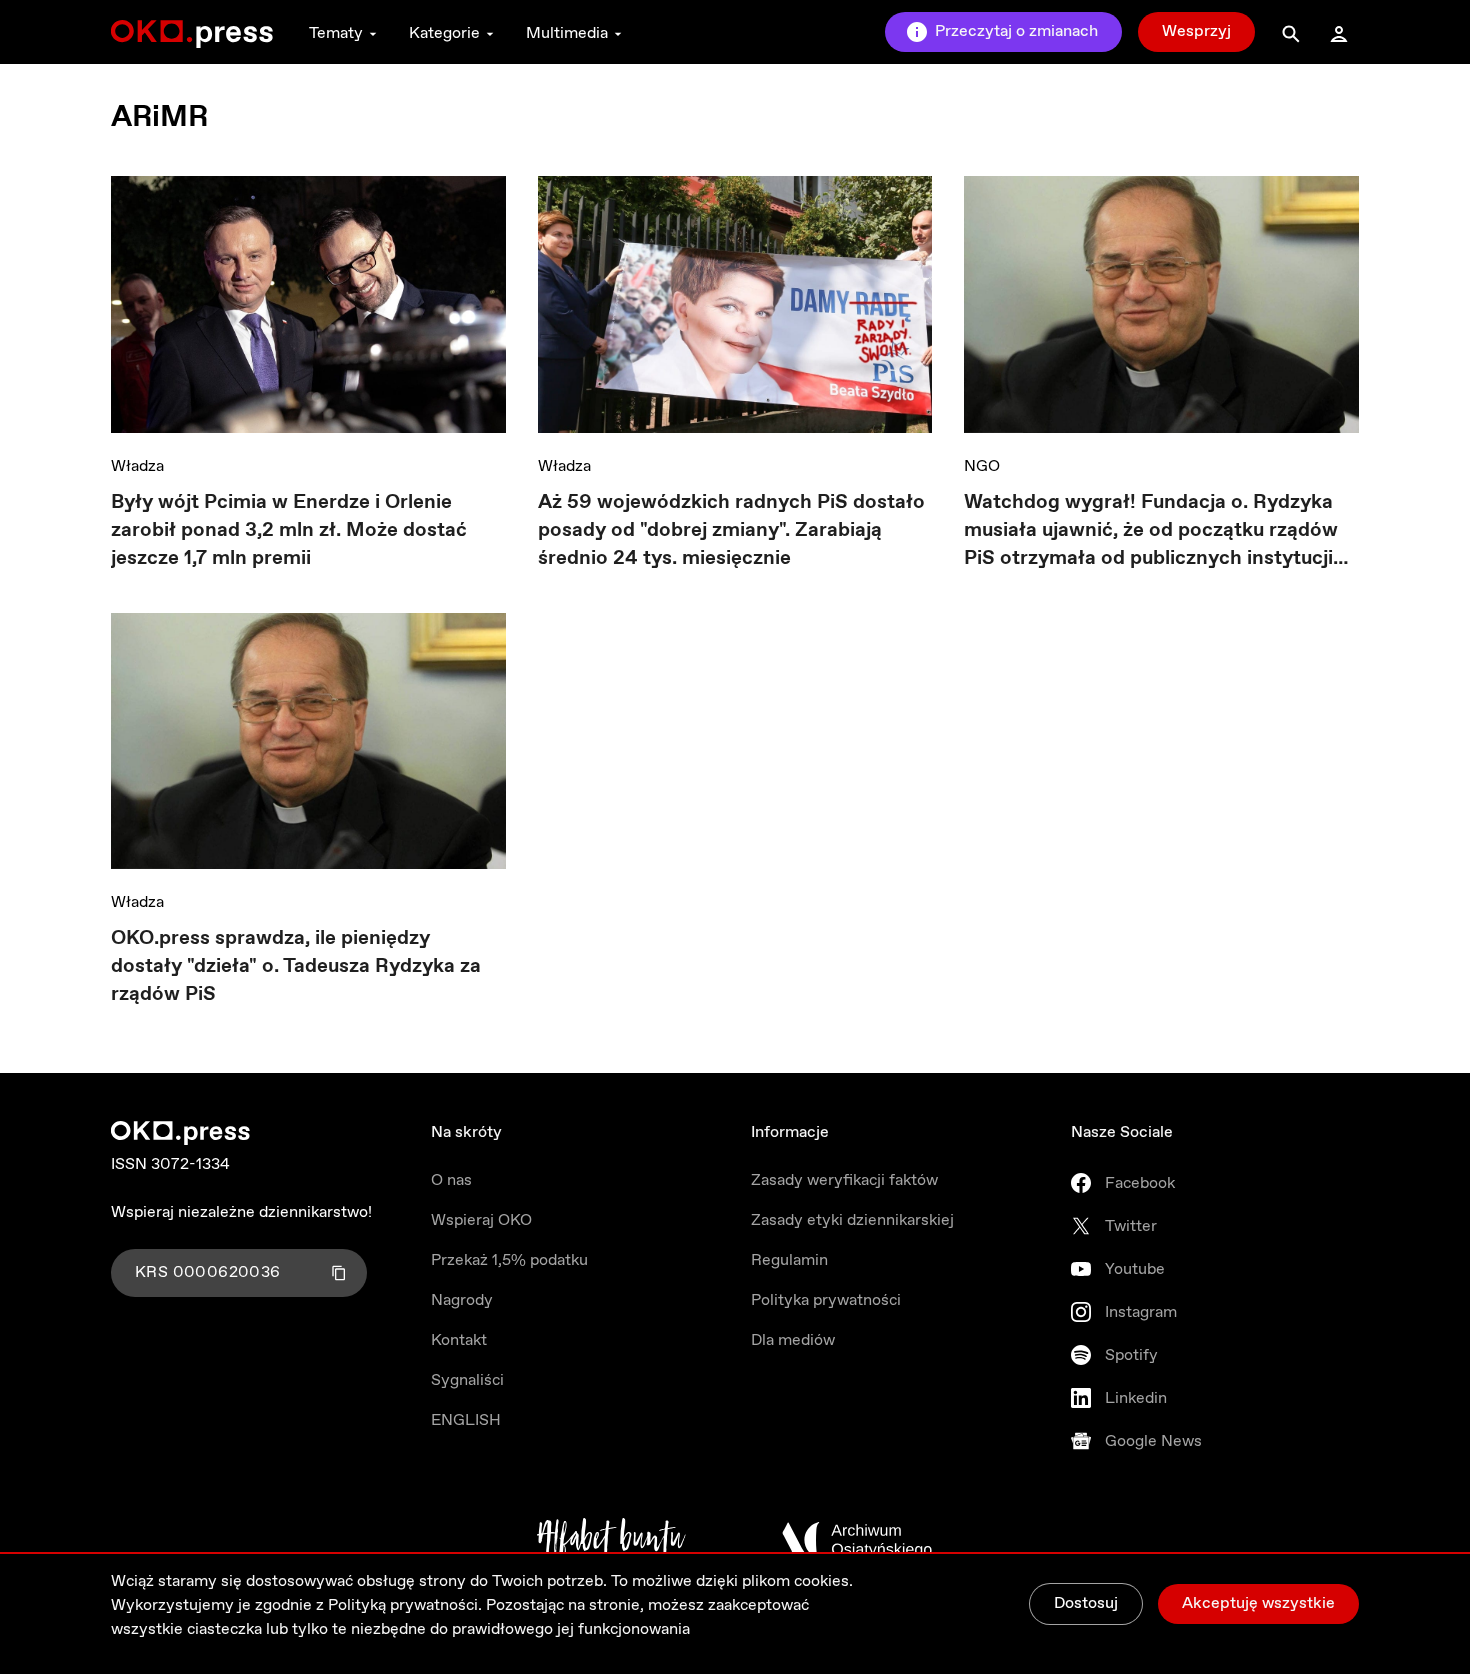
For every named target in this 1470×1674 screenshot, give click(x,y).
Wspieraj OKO (481, 1220)
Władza (137, 466)
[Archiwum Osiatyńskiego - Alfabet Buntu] (611, 1540)
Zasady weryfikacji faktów (844, 1180)
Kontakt (459, 1340)
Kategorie (444, 33)
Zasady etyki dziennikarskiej (852, 1220)
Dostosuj (1086, 1603)
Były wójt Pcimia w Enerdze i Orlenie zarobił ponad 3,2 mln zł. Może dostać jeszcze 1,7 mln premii (289, 530)
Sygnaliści (467, 1380)
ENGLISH (466, 1420)
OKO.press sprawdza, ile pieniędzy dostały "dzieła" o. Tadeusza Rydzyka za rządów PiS (296, 966)
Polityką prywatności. (405, 1605)
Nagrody (462, 1300)
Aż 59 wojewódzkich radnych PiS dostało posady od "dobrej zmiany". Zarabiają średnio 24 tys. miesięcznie (731, 530)
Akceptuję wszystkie (1258, 1603)
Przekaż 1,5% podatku (509, 1260)
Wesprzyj (1196, 31)
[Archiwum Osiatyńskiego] (857, 1540)
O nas (451, 1180)
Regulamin (789, 1260)
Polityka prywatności (826, 1300)
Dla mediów (793, 1340)
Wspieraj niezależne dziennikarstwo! (241, 1212)
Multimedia (567, 33)
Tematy (336, 33)
